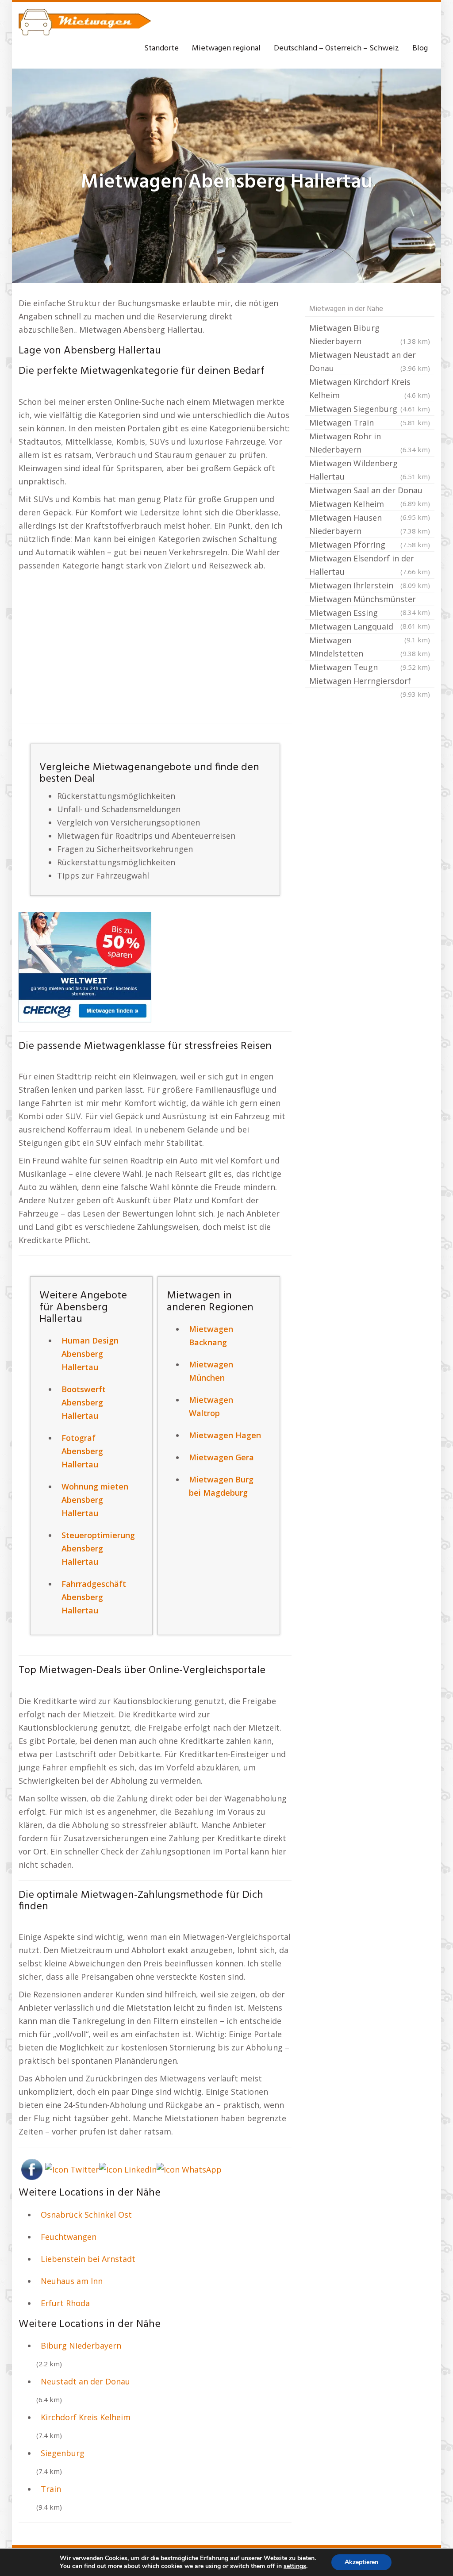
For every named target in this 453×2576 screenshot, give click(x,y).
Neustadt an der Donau (85, 2381)
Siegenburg (63, 2453)
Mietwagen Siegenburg (370, 409)
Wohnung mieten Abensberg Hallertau (95, 1500)
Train (51, 2489)
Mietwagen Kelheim (370, 505)
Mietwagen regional (226, 48)
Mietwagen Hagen (225, 1435)
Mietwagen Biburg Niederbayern (370, 334)
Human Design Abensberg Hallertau (90, 1354)
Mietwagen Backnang (211, 1336)
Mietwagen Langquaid (370, 627)
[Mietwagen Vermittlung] (85, 22)
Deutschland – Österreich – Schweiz (336, 48)
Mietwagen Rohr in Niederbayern (370, 443)
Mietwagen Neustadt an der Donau (370, 361)
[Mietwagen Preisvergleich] (85, 966)
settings (295, 2566)
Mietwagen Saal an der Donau (370, 491)
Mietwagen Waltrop (211, 1406)
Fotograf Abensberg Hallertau (82, 1451)
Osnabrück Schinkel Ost (86, 2215)
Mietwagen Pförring (370, 545)
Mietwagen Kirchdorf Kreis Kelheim (370, 388)
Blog (420, 48)
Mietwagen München (211, 1371)
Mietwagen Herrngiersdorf (370, 682)
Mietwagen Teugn (370, 667)
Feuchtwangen (69, 2237)
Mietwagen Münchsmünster (370, 600)
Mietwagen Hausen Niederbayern (370, 524)
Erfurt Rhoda (65, 2303)
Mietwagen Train (370, 422)
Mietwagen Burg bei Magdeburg (221, 1486)
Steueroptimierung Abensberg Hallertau (98, 1548)
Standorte (161, 48)
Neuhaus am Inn (72, 2281)
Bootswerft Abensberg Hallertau (84, 1402)
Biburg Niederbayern (81, 2346)
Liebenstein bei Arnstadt (88, 2259)
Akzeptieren (361, 2562)
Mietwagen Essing (370, 614)
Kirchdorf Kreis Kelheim (86, 2417)
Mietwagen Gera (221, 1457)
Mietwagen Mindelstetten (370, 647)
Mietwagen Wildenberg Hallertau (370, 470)
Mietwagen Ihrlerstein (370, 585)
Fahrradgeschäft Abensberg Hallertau (94, 1597)
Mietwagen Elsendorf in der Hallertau (370, 565)
